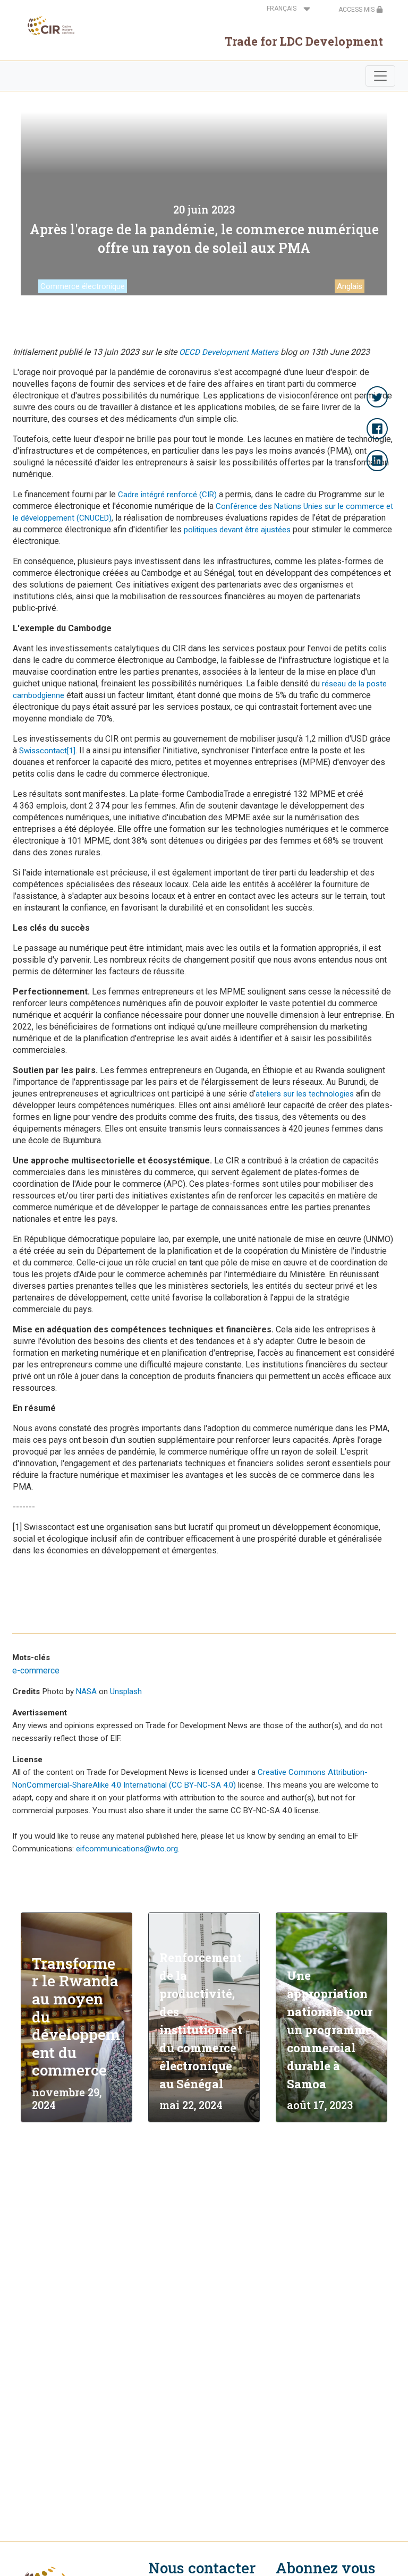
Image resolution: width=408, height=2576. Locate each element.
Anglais (350, 286)
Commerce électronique (83, 286)
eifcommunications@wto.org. (128, 1849)
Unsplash (126, 1691)
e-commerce (36, 1670)
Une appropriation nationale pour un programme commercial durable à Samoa (330, 2030)
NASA (86, 1691)
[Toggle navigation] (380, 76)
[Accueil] (48, 25)
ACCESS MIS (357, 10)
